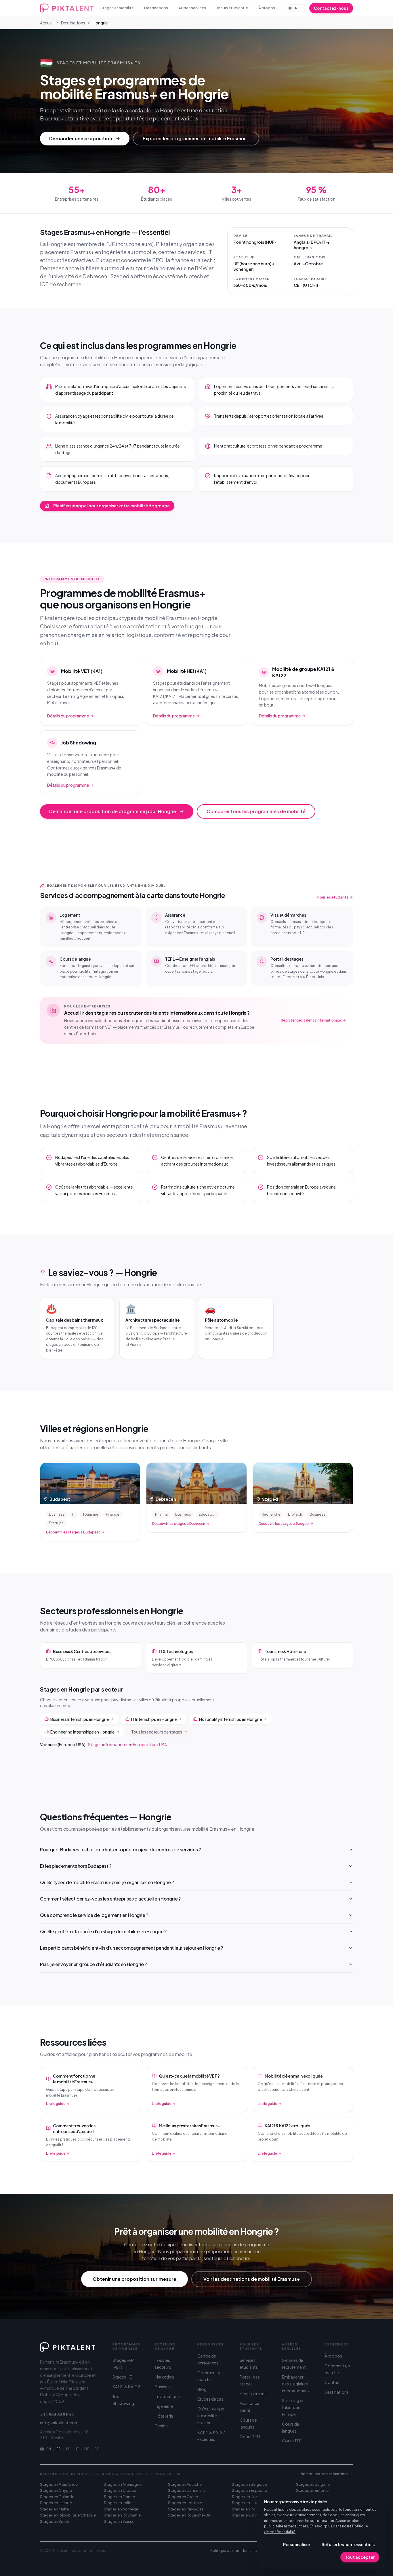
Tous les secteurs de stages (157, 1732)
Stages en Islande (56, 2503)
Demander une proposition (81, 138)
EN (49, 2449)
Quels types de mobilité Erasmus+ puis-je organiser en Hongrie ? (107, 1882)
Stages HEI (123, 2377)
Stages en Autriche (185, 2484)
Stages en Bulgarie (313, 2484)
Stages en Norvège (121, 2509)
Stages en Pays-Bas (186, 2509)
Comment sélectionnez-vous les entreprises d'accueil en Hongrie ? (110, 1899)
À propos (267, 8)
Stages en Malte (54, 2509)
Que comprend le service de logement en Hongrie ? (94, 1915)
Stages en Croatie (120, 2490)
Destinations (156, 8)
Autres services (192, 8)
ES (68, 2449)
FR (59, 2449)
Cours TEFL (250, 2437)
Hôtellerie (164, 2416)
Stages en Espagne (249, 2490)
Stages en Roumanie (122, 2515)
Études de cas (210, 2399)
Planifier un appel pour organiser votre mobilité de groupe (111, 506)
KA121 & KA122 (126, 2387)
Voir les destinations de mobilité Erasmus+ (252, 2279)
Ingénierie (164, 2406)
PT (97, 2449)
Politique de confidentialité (234, 2551)
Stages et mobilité (117, 8)
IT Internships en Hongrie (154, 1719)
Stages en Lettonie (185, 2503)
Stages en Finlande (57, 2497)
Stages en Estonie (312, 2490)
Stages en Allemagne (123, 2484)
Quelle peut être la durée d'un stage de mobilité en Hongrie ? (103, 1931)
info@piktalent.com (59, 2423)
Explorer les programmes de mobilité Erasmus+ (196, 138)
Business (163, 2387)
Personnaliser (297, 2544)
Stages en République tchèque (68, 2515)
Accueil (47, 23)
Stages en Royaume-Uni (190, 2515)
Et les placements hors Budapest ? (76, 1866)
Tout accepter (360, 2557)
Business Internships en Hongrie (80, 1719)
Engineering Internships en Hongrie (82, 1732)
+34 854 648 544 (57, 2414)
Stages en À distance (59, 2484)
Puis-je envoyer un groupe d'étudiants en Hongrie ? (93, 1964)
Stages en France (119, 2497)
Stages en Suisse (119, 2521)
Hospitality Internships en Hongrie (230, 1719)
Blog (202, 2389)
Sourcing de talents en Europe (293, 2407)
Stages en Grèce (183, 2497)
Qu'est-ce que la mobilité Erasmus (211, 2416)
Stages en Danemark (186, 2490)
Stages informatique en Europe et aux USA (127, 1744)
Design (161, 2426)
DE (87, 2449)
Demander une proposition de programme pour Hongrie (113, 811)
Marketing (164, 2377)
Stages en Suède (55, 2521)
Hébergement (253, 2393)
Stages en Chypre (56, 2490)
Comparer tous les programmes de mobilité (256, 811)
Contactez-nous (331, 8)
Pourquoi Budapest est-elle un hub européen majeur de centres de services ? (120, 1850)
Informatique (167, 2396)
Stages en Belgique (249, 2484)
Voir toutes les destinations (325, 2474)
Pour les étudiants (333, 897)
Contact (333, 2382)
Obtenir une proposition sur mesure (135, 2279)
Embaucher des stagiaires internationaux (296, 2384)
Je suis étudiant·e (232, 8)
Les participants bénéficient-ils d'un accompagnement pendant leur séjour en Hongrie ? (131, 1948)
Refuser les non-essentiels (348, 2544)
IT (77, 2449)
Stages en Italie (118, 2503)
